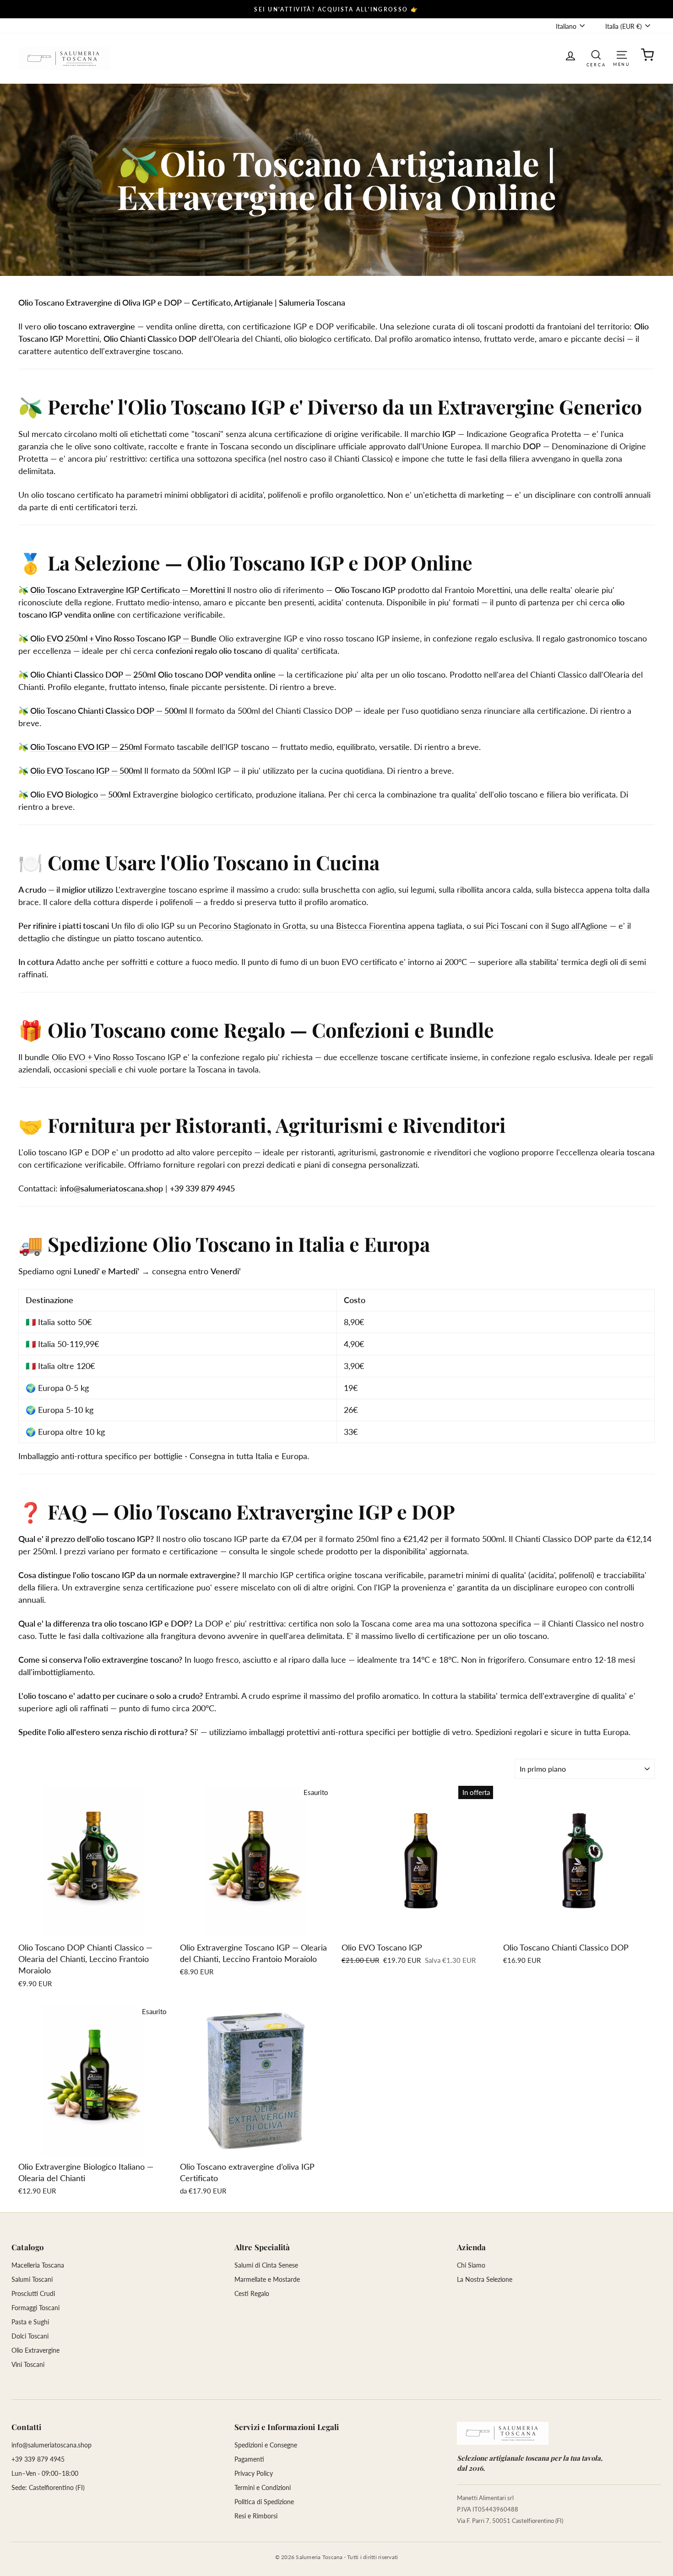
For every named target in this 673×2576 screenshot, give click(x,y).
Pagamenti (249, 2459)
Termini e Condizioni (263, 2487)
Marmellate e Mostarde (267, 2279)
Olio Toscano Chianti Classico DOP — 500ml (109, 711)
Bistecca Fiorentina (371, 926)
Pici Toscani (507, 926)
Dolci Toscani (30, 2336)
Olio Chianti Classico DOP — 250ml (93, 674)
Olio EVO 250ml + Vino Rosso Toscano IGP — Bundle (123, 638)
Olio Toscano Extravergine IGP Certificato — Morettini (128, 590)
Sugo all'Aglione (579, 926)
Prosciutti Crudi (33, 2293)
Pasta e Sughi (30, 2322)
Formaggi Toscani (35, 2308)
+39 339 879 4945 (38, 2459)
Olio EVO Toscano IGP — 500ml (86, 771)
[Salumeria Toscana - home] (503, 2433)
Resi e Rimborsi (256, 2516)
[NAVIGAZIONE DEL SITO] (622, 54)
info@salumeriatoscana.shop (111, 1188)
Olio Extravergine (35, 2350)
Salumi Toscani (32, 2279)
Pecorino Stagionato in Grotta (252, 926)
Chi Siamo (471, 2265)
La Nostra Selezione (485, 2279)
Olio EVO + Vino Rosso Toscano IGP (116, 1057)
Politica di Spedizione (264, 2502)
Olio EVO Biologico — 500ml (80, 794)
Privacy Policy (254, 2473)
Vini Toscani (28, 2364)
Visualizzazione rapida (94, 1927)
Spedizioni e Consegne (266, 2445)
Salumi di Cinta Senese (266, 2265)
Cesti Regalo (252, 2293)
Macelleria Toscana (38, 2265)
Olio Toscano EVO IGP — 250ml (86, 747)
